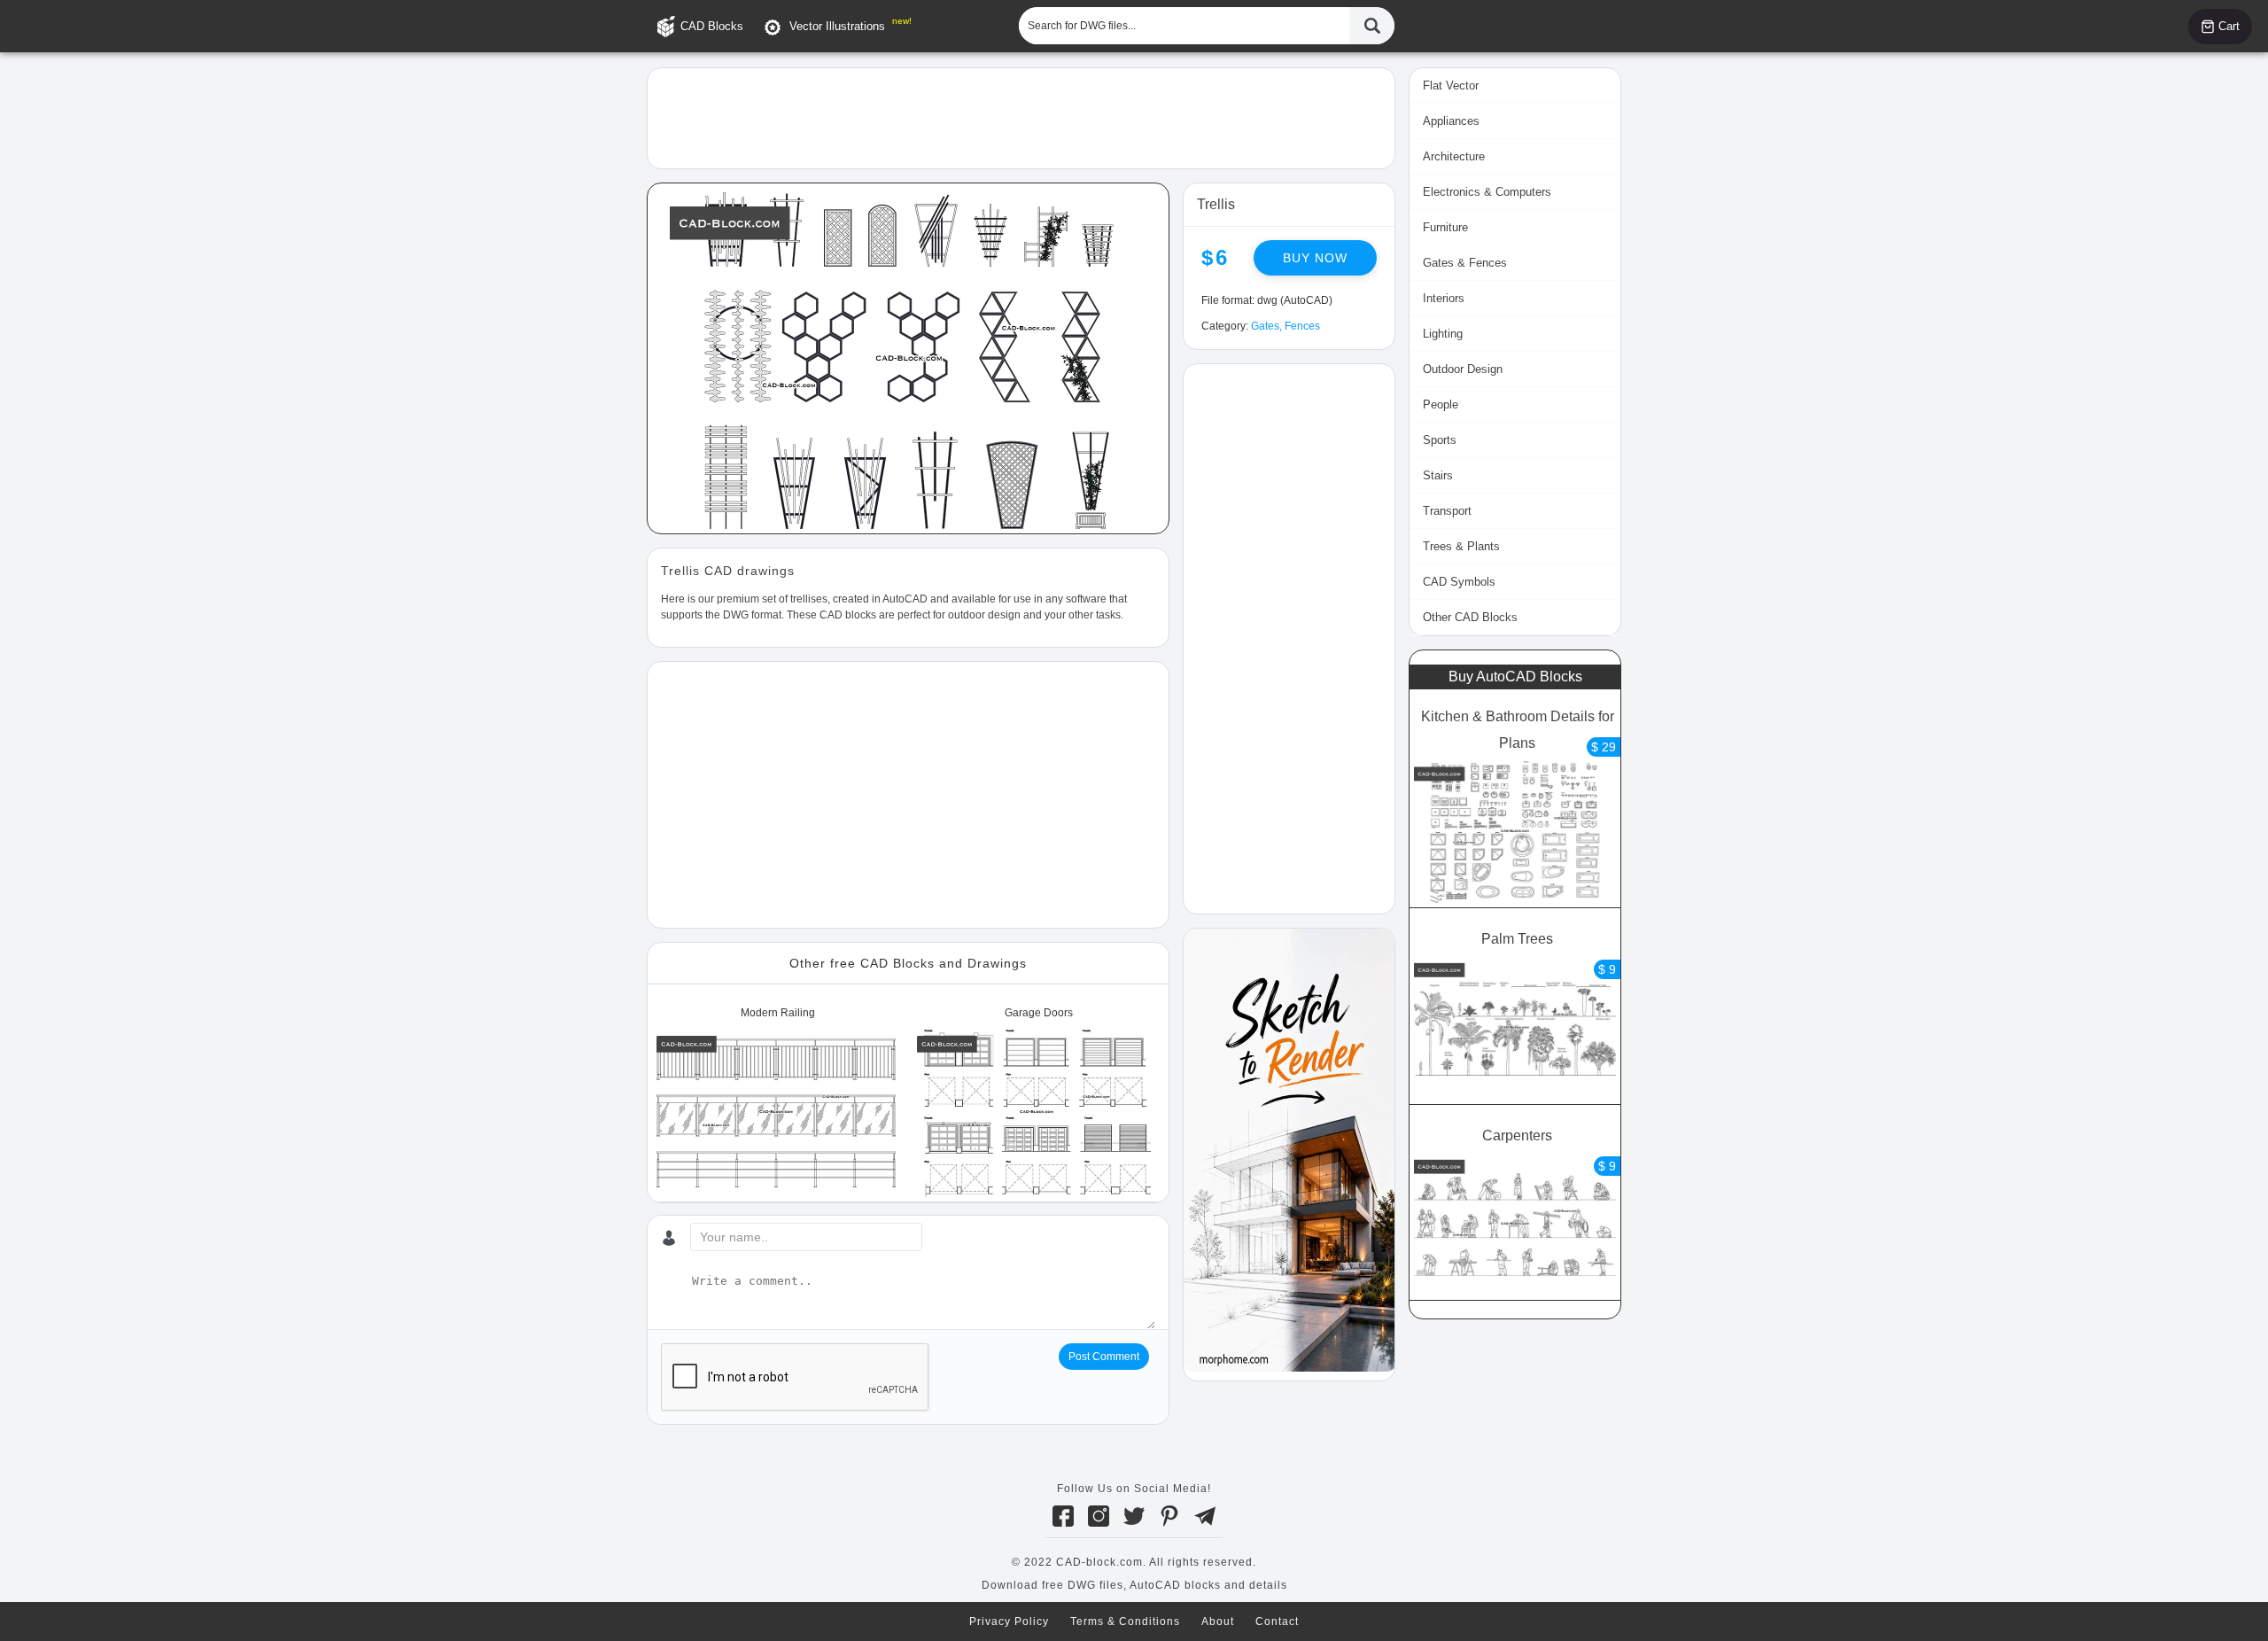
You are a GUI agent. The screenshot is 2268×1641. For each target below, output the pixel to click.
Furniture (1445, 227)
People (1441, 404)
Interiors (1444, 298)
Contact (1277, 1622)
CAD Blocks (712, 26)
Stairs (1438, 475)
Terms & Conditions (1125, 1622)
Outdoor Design (1463, 369)
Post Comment (1104, 1357)
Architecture (1454, 156)
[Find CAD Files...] (1372, 26)
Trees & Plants (1461, 546)
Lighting (1443, 334)
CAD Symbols (1459, 582)
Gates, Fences (1285, 326)
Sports (1440, 440)
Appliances (1451, 121)
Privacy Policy (1009, 1622)
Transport (1447, 511)
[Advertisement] (1021, 117)
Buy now (1315, 258)
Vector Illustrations (837, 26)
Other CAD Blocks (1470, 617)
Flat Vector (1451, 86)
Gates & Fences (1465, 263)
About (1218, 1622)
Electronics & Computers (1487, 192)
